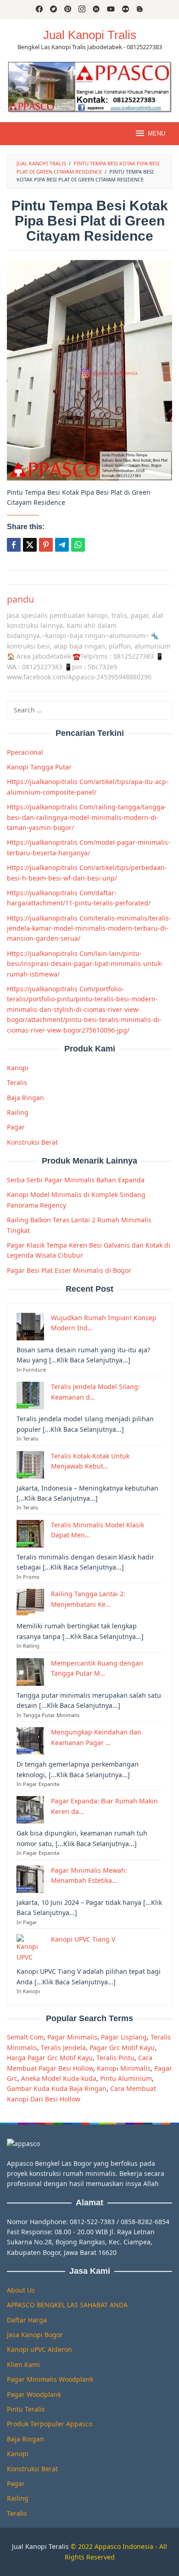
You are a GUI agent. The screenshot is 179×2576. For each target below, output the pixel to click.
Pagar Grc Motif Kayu (122, 2048)
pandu (20, 599)
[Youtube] (111, 10)
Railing (18, 1112)
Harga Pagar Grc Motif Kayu (50, 2058)
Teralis (17, 1082)
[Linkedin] (96, 10)
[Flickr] (126, 10)
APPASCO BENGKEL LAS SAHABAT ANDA (67, 2305)
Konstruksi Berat (32, 1142)
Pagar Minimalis (72, 2037)
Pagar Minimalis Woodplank (50, 2379)
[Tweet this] (30, 545)
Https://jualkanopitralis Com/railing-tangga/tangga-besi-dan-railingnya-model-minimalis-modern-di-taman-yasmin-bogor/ (87, 817)
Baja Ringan (25, 1098)
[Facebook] (39, 10)
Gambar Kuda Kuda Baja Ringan (57, 2088)
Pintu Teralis (26, 2409)
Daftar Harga (27, 2320)
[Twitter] (53, 10)
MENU (157, 133)
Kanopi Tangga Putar (39, 767)
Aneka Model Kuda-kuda (59, 2078)
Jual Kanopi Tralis (90, 35)
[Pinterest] (68, 10)
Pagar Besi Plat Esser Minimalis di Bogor (69, 1270)
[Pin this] (46, 545)
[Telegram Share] (62, 545)
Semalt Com (25, 2037)
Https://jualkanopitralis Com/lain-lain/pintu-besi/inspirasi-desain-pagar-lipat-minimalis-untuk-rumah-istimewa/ (85, 964)
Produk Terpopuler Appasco (50, 2424)
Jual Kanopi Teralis (40, 2546)
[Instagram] (82, 10)
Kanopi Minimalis (124, 2068)
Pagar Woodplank (34, 2394)
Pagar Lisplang (124, 2037)
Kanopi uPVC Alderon (39, 2349)
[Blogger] (140, 10)
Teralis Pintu (115, 2058)
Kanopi (18, 1068)
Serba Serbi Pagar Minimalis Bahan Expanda (76, 1180)
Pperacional (25, 752)
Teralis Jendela (63, 2048)
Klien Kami (23, 2364)
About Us (21, 2290)
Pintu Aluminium (126, 2078)
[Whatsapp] (78, 545)
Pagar (16, 1127)
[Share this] (14, 545)
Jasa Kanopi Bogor (35, 2335)
